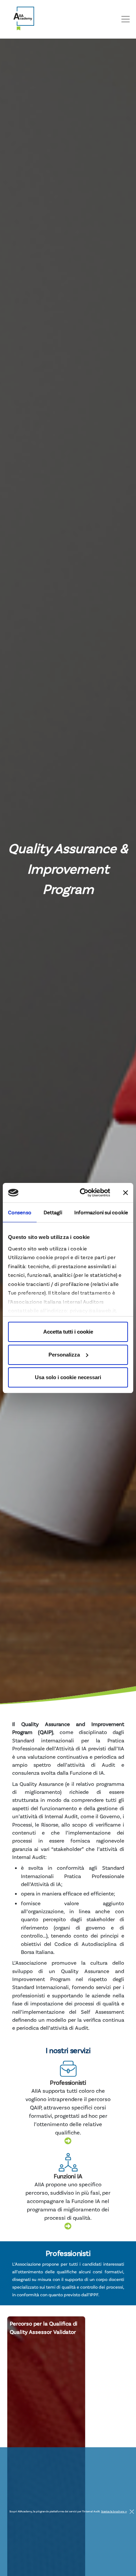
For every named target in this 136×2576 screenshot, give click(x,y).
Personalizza (64, 1355)
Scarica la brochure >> (114, 2511)
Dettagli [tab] (53, 1212)
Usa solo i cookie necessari (68, 1377)
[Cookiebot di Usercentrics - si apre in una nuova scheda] (82, 1193)
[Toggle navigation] (126, 19)
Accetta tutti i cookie (68, 1332)
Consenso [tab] (20, 1212)
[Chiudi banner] (126, 1193)
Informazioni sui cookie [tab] (101, 1212)
